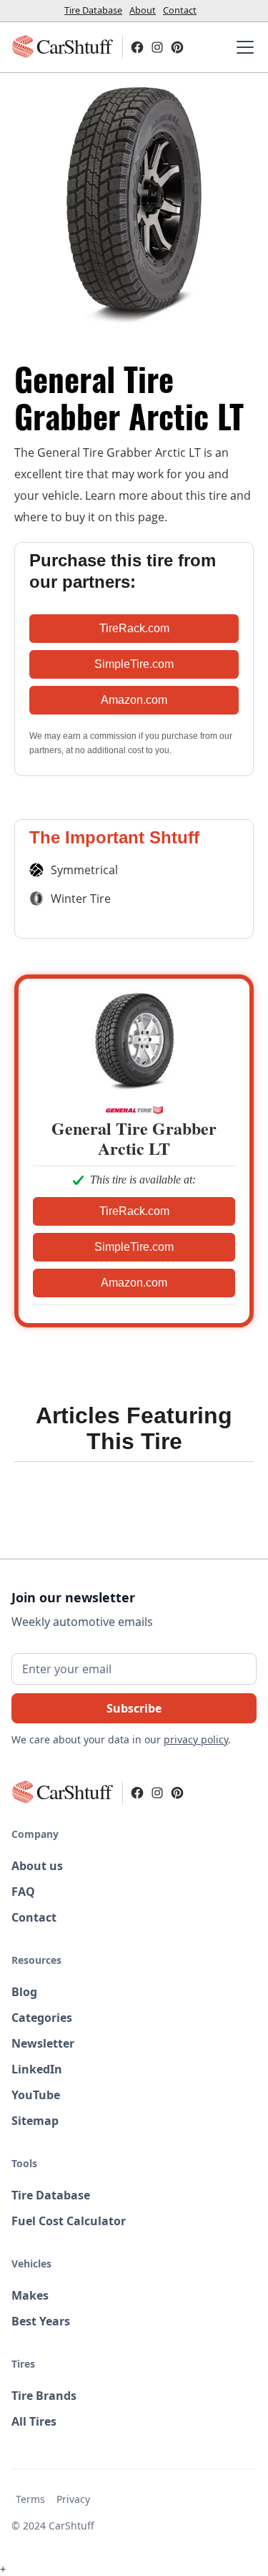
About (143, 10)
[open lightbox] (134, 207)
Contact (180, 10)
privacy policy (196, 1739)
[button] (242, 47)
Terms (30, 2499)
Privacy (73, 2499)
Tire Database (93, 10)
